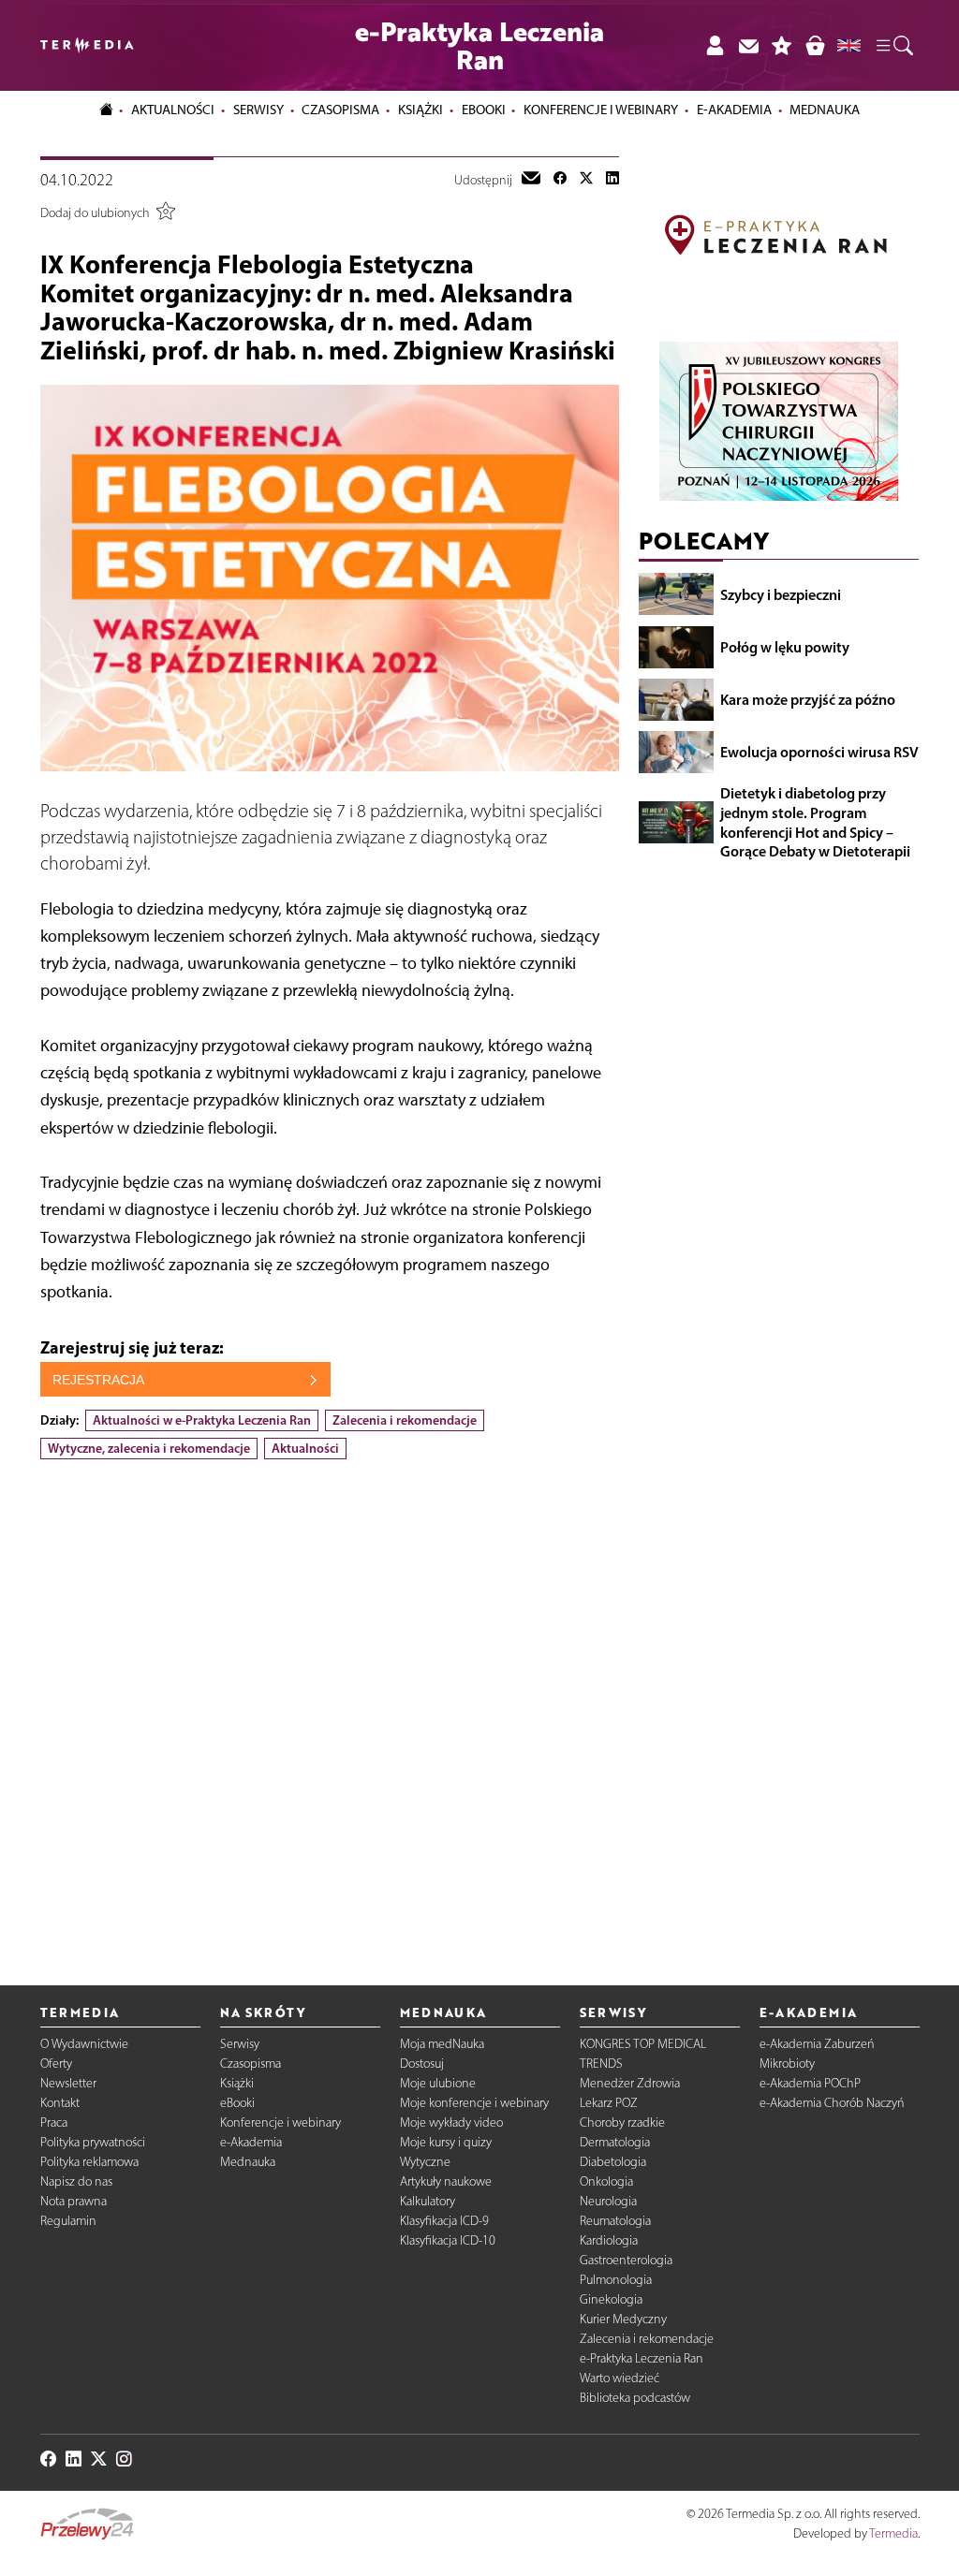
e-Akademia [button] (734, 110)
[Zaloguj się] (715, 45)
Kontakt (60, 2103)
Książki (420, 110)
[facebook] (560, 180)
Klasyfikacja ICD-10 (448, 2240)
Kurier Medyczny (623, 2319)
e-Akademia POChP (810, 2083)
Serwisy (240, 2044)
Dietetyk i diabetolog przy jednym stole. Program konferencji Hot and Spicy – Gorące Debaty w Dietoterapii (815, 822)
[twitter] (586, 180)
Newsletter (68, 2083)
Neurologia (608, 2201)
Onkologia (606, 2181)
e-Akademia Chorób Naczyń (832, 2103)
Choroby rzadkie (622, 2122)
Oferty (56, 2064)
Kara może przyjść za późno (808, 699)
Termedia (893, 2533)
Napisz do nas (76, 2181)
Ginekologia (611, 2299)
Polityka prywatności (93, 2142)
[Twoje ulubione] (782, 45)
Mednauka (248, 2162)
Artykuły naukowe (446, 2181)
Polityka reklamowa (89, 2162)
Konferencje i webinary (280, 2122)
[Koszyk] (815, 45)
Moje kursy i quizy (446, 2142)
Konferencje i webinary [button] (601, 110)
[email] (531, 180)
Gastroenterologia (626, 2260)
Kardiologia (609, 2240)
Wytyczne (425, 2162)
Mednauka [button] (825, 110)
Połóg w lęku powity (785, 647)
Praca (54, 2122)
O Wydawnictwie (84, 2044)
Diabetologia (613, 2162)
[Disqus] (330, 1706)
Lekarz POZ (609, 2103)
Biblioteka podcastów (635, 2398)
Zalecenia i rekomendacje (405, 1420)
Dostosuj (422, 2064)
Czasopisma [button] (340, 110)
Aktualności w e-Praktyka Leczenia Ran (202, 1420)
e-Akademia (251, 2142)
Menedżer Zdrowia (630, 2083)
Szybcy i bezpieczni (781, 594)
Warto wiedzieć (620, 2378)
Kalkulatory (428, 2201)
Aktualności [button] (173, 110)
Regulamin (68, 2221)
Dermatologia (615, 2142)
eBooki (484, 110)
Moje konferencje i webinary (474, 2103)
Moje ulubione (438, 2083)
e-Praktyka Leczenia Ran (642, 2358)
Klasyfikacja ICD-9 (444, 2221)
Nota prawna (74, 2201)
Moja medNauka (442, 2044)
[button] (893, 45)
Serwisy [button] (258, 110)
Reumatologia (615, 2221)
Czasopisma (251, 2064)
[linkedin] (612, 180)
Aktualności (305, 1448)
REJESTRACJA (98, 1380)
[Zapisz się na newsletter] (748, 45)
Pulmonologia (616, 2280)
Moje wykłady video (451, 2122)
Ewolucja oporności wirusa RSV (819, 752)
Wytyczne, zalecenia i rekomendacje (149, 1448)
